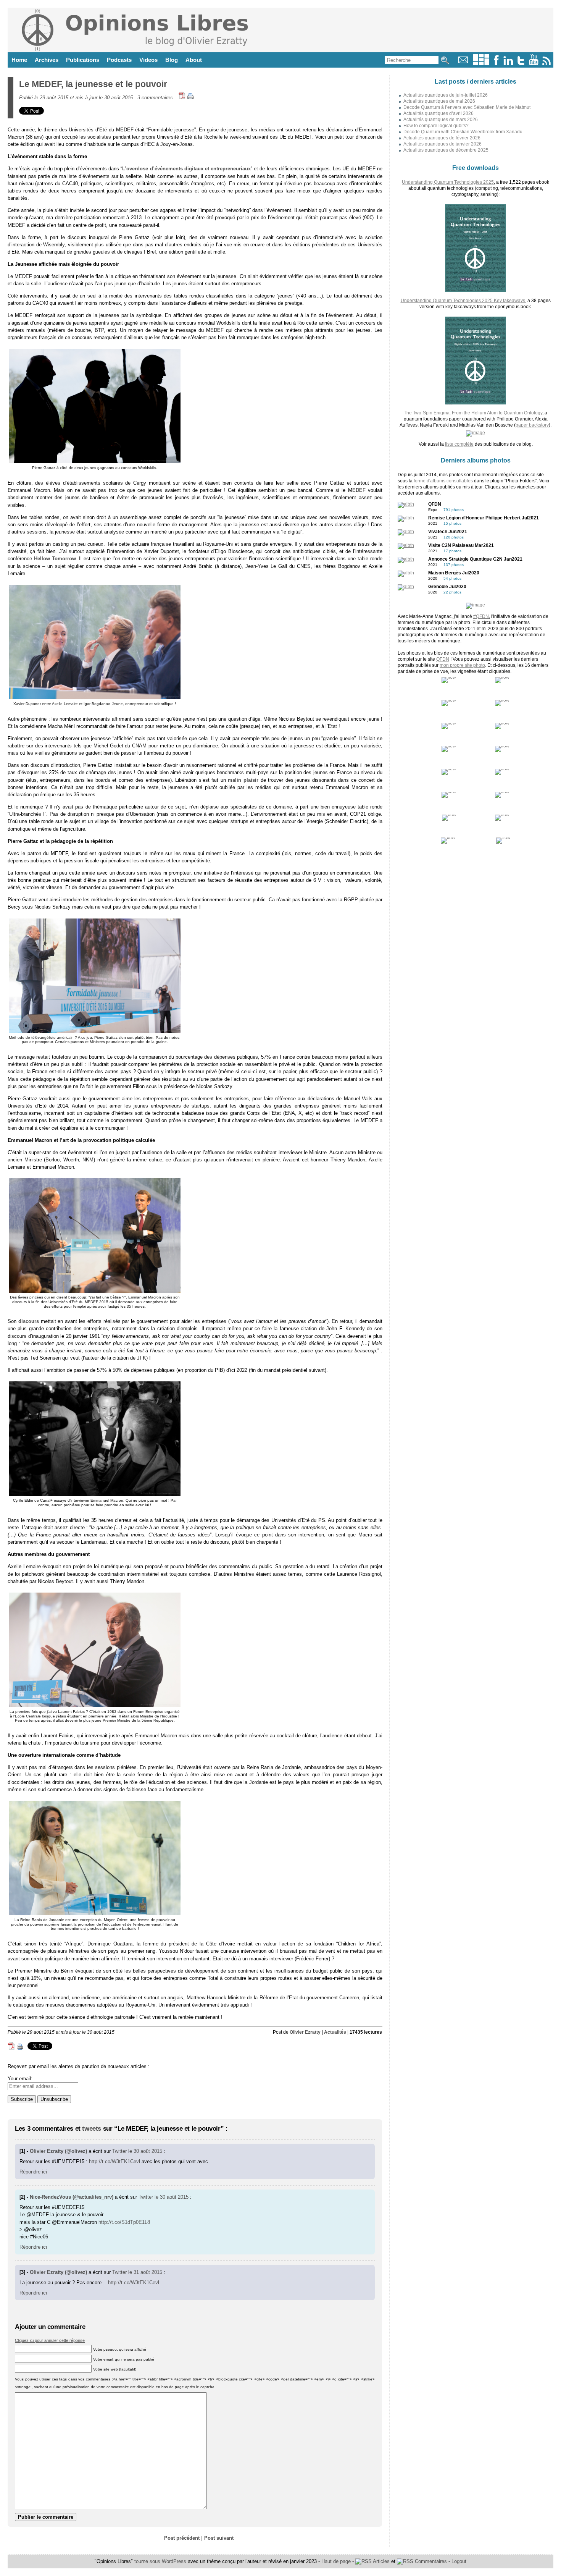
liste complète (459, 444)
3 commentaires (155, 98)
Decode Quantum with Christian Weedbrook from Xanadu (463, 132)
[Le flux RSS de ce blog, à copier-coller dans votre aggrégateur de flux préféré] (547, 64)
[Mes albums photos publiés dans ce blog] (481, 64)
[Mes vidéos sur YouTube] (534, 64)
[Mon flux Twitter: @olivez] (521, 64)
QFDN (443, 659)
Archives (47, 60)
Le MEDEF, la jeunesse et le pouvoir (93, 84)
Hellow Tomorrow (55, 559)
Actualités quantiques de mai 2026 (439, 101)
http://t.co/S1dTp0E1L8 (124, 2222)
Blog (172, 60)
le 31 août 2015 (145, 2272)
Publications (83, 60)
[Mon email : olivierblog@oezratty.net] (463, 64)
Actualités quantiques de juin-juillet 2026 (446, 95)
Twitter (119, 2151)
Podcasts (119, 60)
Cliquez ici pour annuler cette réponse (50, 2340)
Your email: (20, 2079)
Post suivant (219, 2538)
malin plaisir (243, 780)
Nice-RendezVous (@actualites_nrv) (72, 2197)
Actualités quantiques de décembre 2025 (446, 150)
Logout (459, 2561)
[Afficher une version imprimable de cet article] (190, 98)
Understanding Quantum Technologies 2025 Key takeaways (463, 301)
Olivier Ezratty (305, 2032)
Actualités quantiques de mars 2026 (441, 120)
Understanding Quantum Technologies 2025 (448, 182)
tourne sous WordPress (161, 2561)
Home (19, 60)
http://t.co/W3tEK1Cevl (114, 2161)
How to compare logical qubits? (436, 126)
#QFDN (481, 616)
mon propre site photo (462, 665)
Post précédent (182, 2538)
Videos (148, 60)
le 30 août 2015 (145, 2151)
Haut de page (336, 2561)
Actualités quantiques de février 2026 (442, 138)
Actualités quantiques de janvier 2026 (443, 144)
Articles (381, 2561)
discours (29, 1321)
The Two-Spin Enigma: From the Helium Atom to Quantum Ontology (473, 413)
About (194, 60)
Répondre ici (33, 2172)
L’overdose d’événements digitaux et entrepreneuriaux (186, 169)
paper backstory (532, 425)
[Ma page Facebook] (496, 64)
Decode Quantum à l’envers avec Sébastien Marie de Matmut (467, 107)
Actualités (335, 2032)
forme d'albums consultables (443, 481)
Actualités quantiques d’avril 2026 (438, 113)
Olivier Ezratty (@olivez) (58, 2151)
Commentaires (430, 2561)
